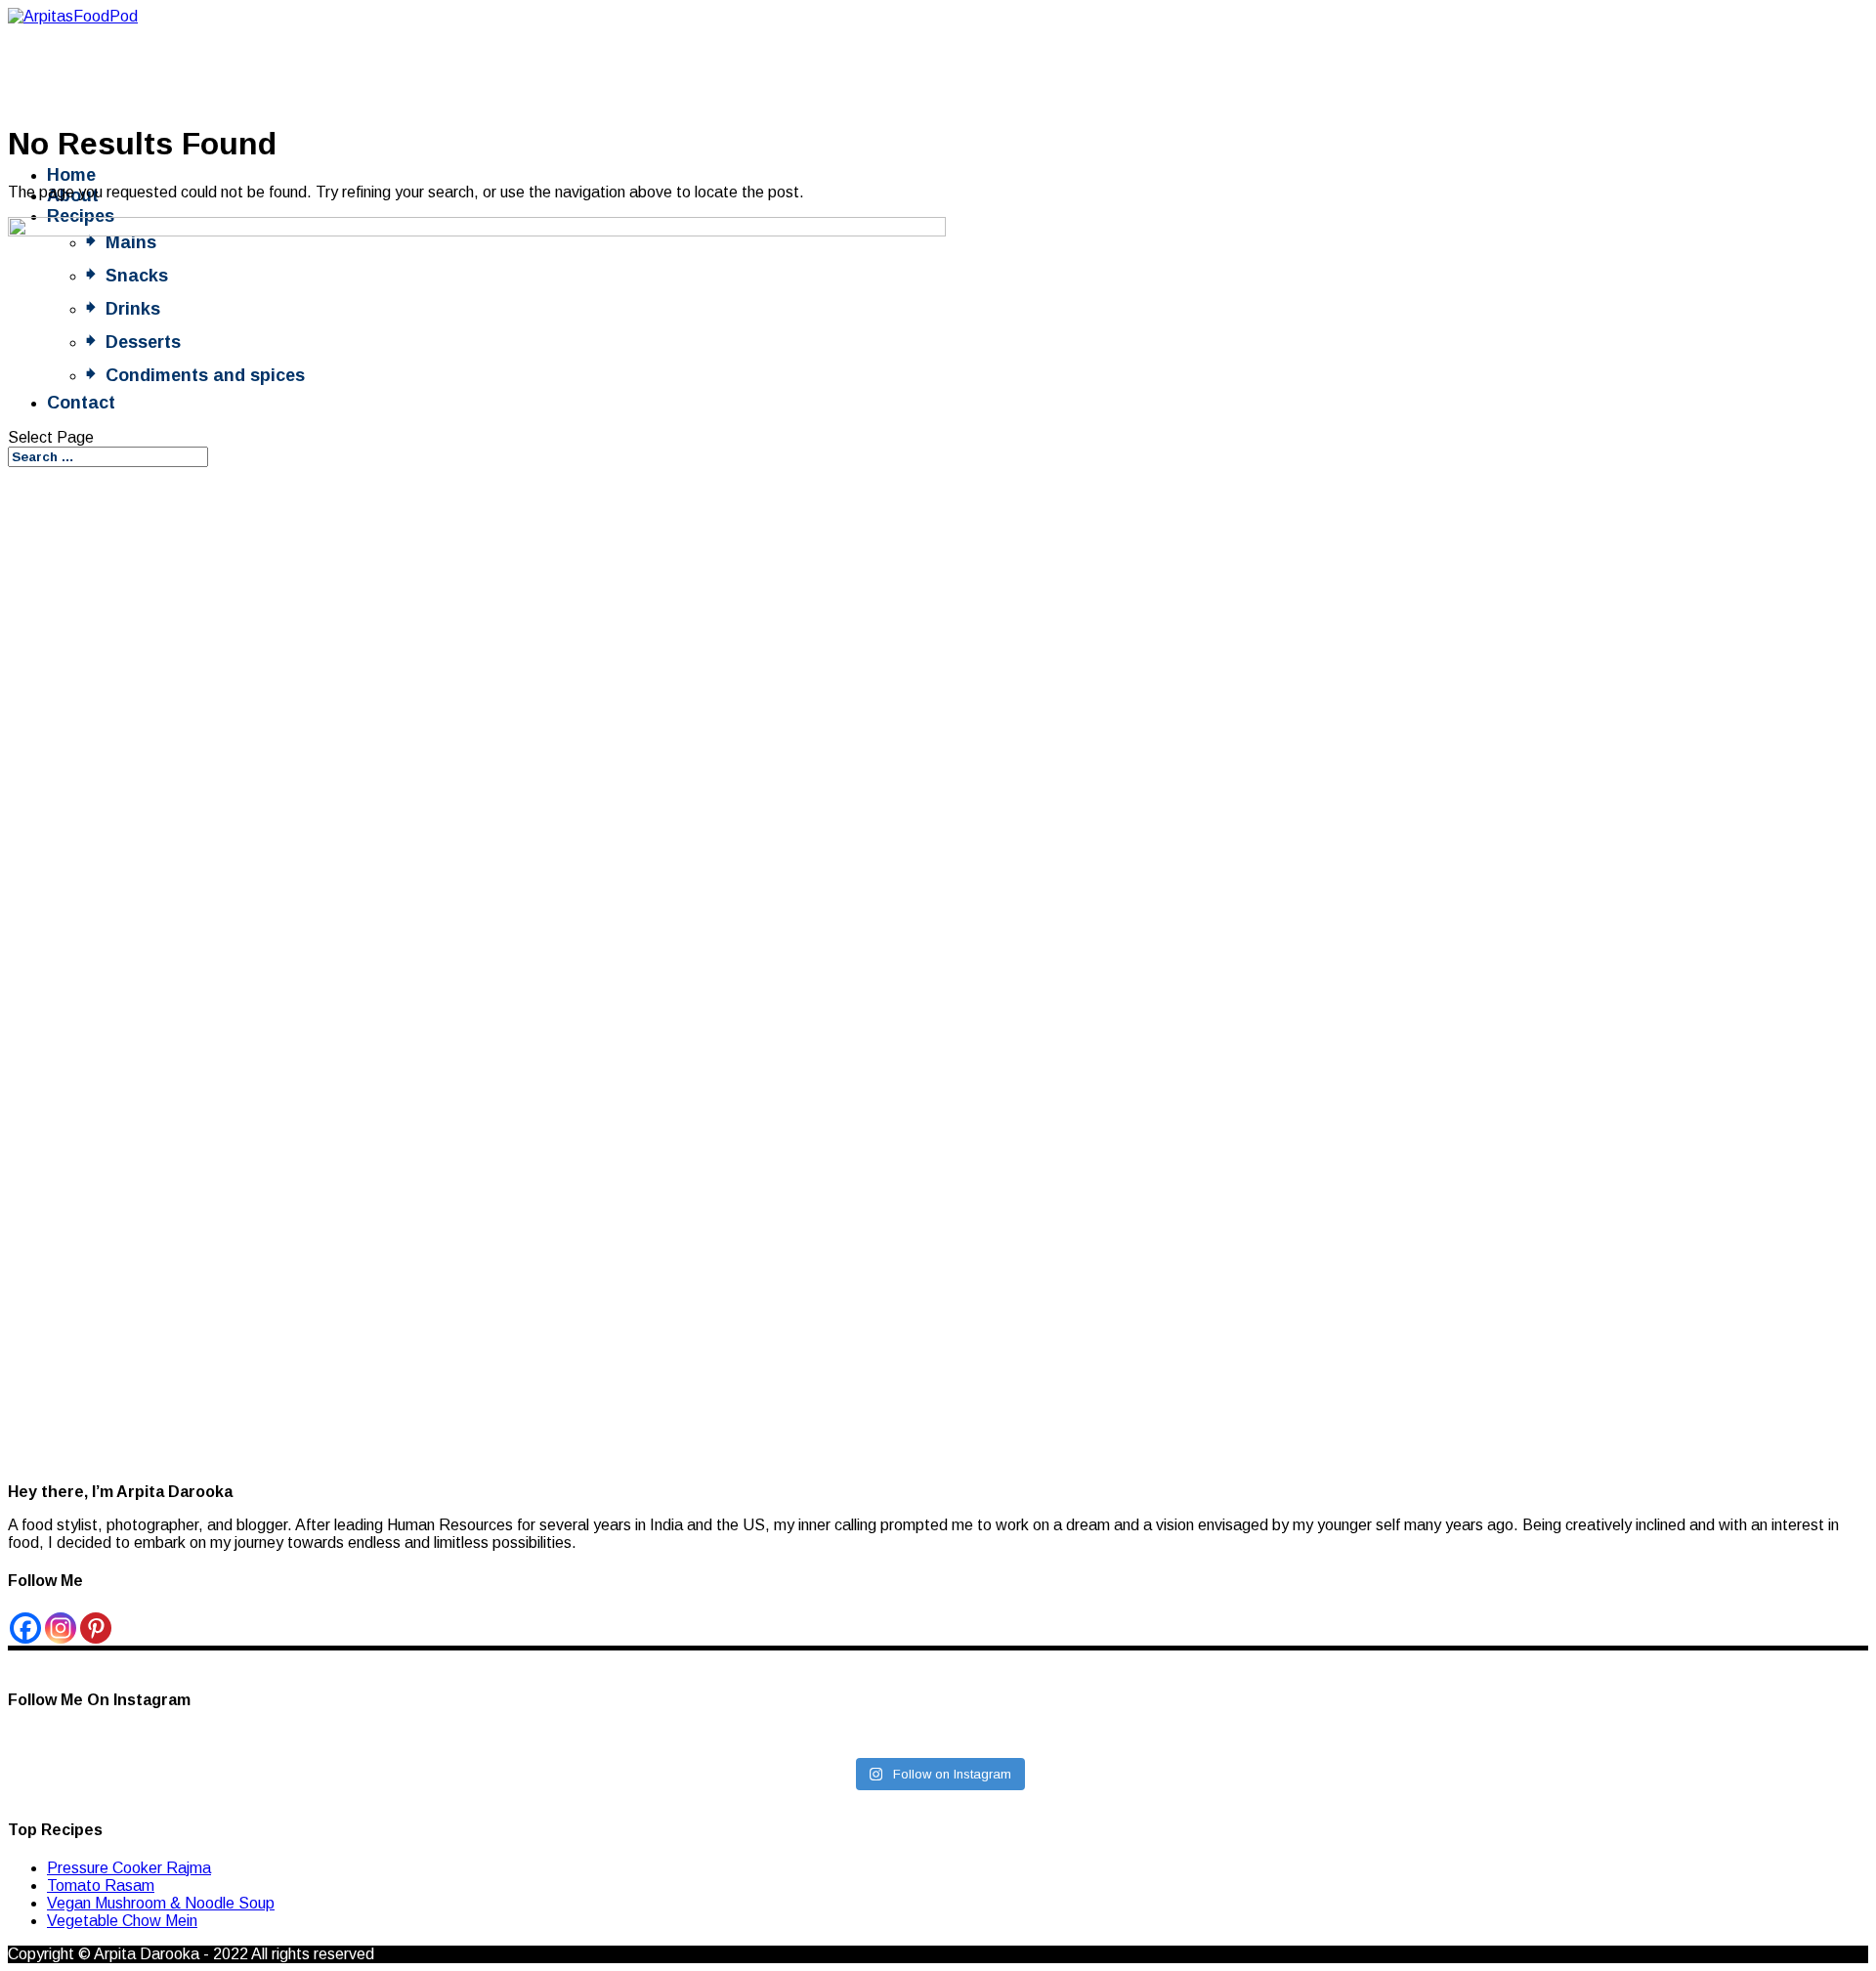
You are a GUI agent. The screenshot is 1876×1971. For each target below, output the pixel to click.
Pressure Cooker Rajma (129, 1868)
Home (71, 175)
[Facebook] (25, 1628)
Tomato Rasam (101, 1885)
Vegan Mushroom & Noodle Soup (161, 1903)
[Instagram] (61, 1628)
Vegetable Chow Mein (122, 1921)
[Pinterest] (96, 1628)
